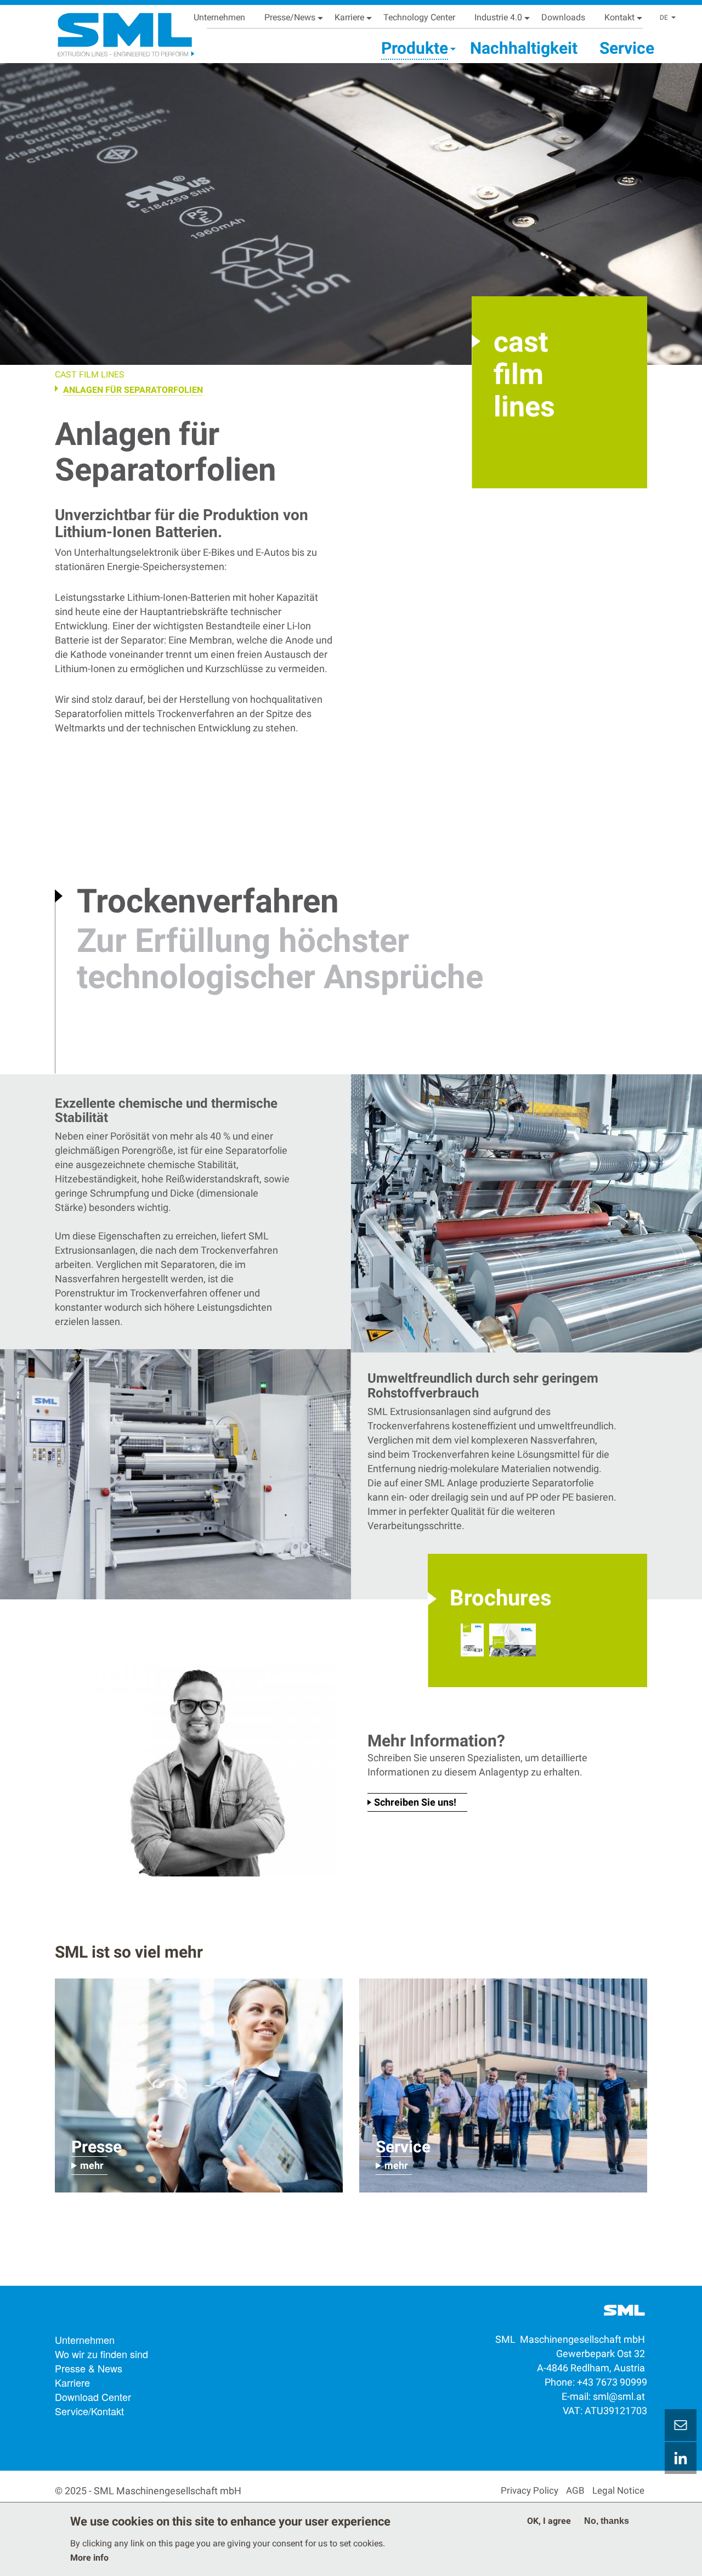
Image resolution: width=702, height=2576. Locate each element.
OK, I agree (549, 2521)
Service (627, 48)
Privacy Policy (530, 2490)
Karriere (349, 17)
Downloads (563, 17)
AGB (575, 2490)
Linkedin (681, 2458)
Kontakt (619, 17)
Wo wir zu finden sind (101, 2354)
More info (89, 2558)
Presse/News (290, 17)
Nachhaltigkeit (524, 48)
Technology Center (419, 17)
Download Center (93, 2397)
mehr (92, 2165)
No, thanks (607, 2521)
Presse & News (89, 2368)
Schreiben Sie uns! (415, 1802)
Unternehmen (219, 17)
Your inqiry (681, 2425)
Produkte (415, 48)
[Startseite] (112, 30)
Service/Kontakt (89, 2411)
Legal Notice (618, 2490)
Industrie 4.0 (498, 17)
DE (664, 18)
